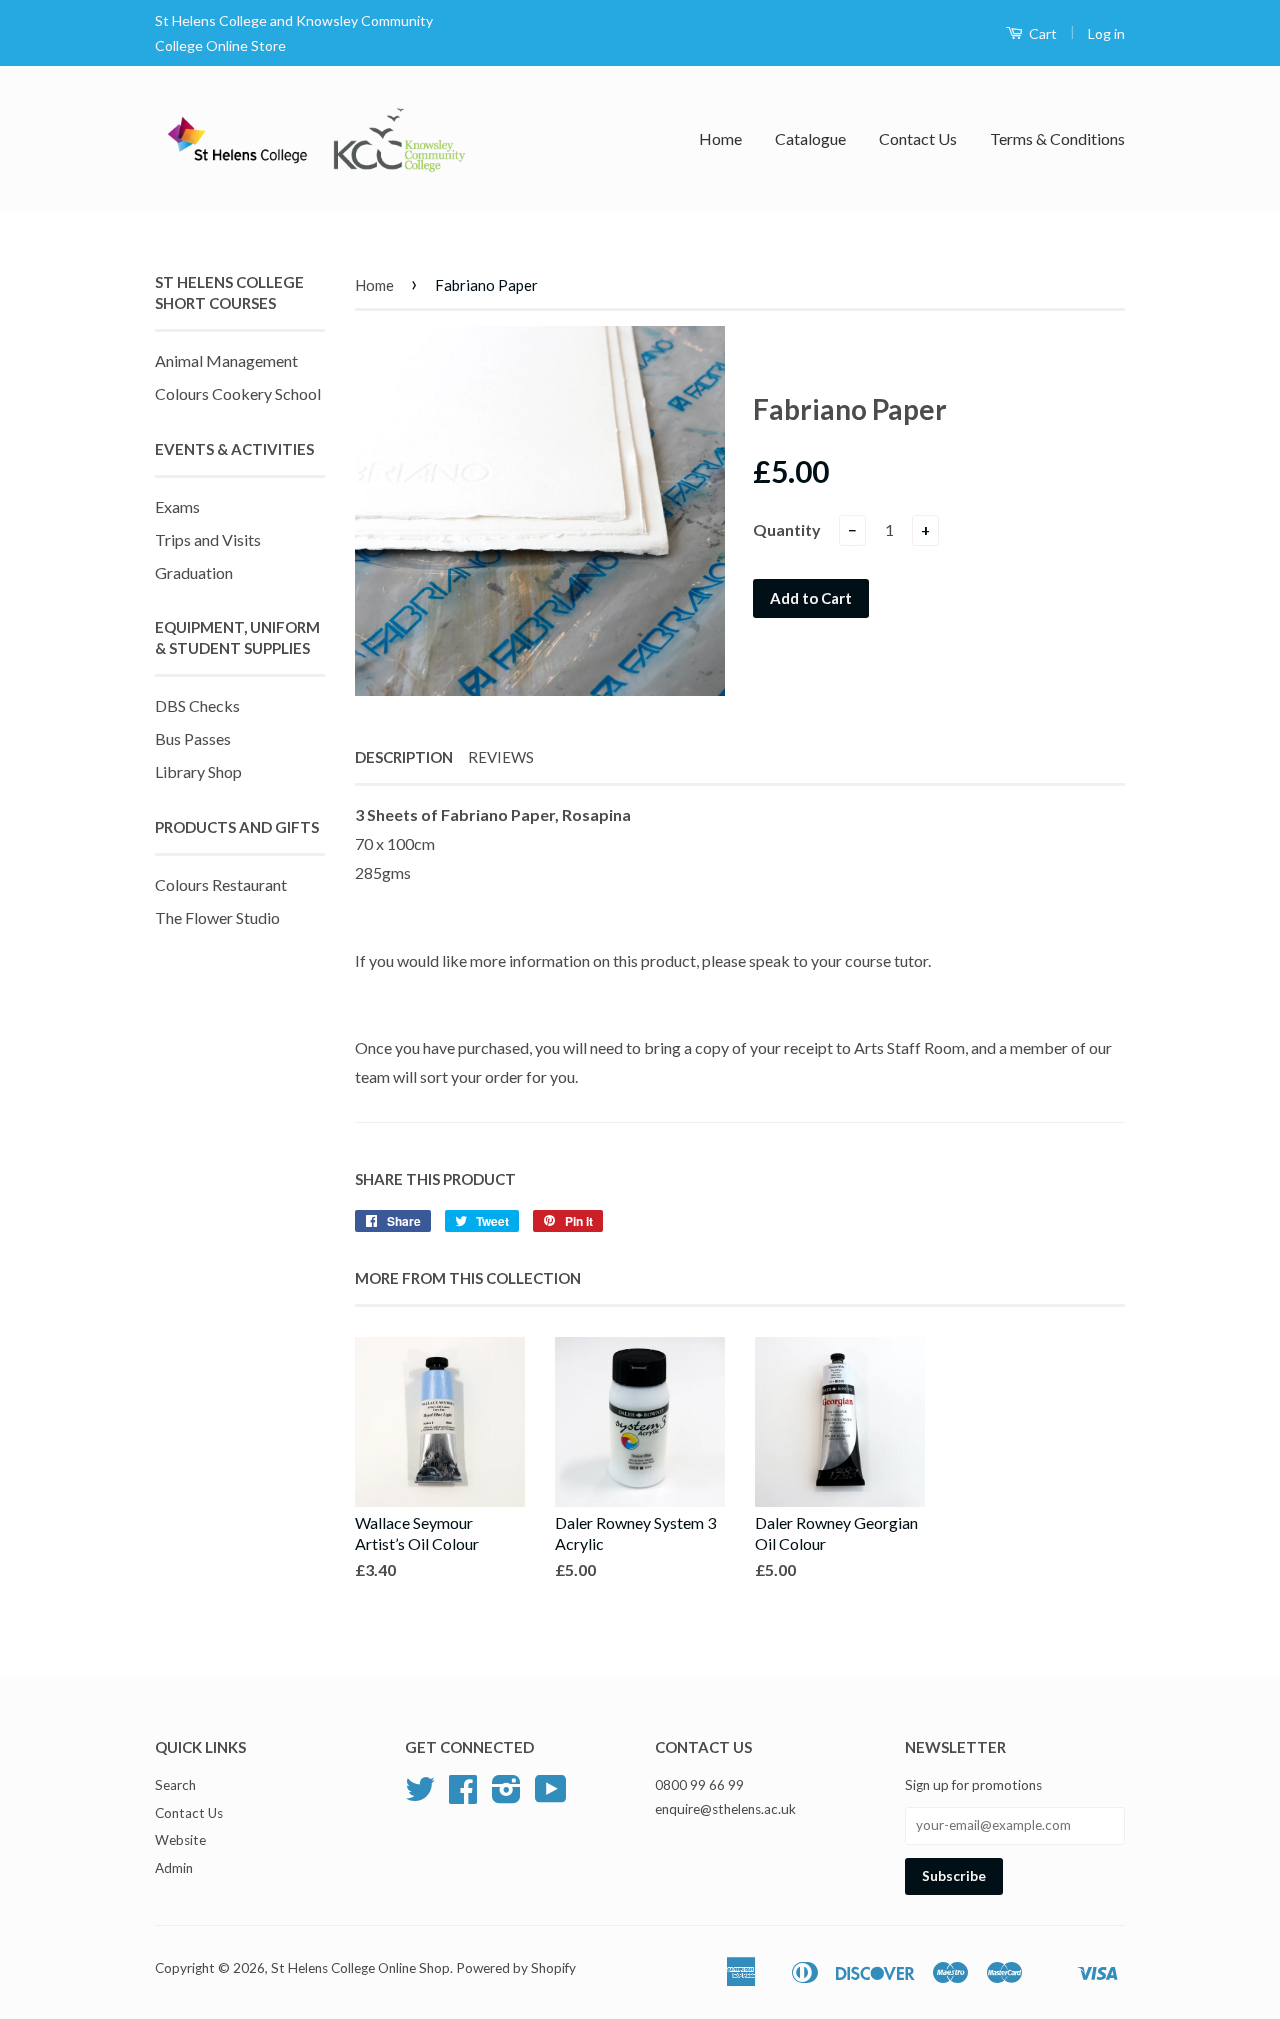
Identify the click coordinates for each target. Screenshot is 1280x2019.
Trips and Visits (208, 539)
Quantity (787, 529)
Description (404, 757)
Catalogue (810, 138)
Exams (177, 506)
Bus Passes (193, 738)
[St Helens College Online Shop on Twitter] (420, 1796)
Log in (1106, 33)
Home (720, 138)
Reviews (501, 757)
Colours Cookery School (238, 393)
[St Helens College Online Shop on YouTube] (551, 1796)
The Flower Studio (217, 917)
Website (180, 1840)
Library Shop (198, 771)
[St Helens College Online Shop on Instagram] (506, 1796)
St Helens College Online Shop (360, 1968)
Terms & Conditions (1057, 138)
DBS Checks (197, 705)
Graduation (194, 572)
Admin (174, 1868)
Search (175, 1785)
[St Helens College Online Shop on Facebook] (463, 1796)
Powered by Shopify (516, 1968)
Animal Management (226, 360)
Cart (1041, 33)
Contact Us (918, 138)
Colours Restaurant (221, 884)
